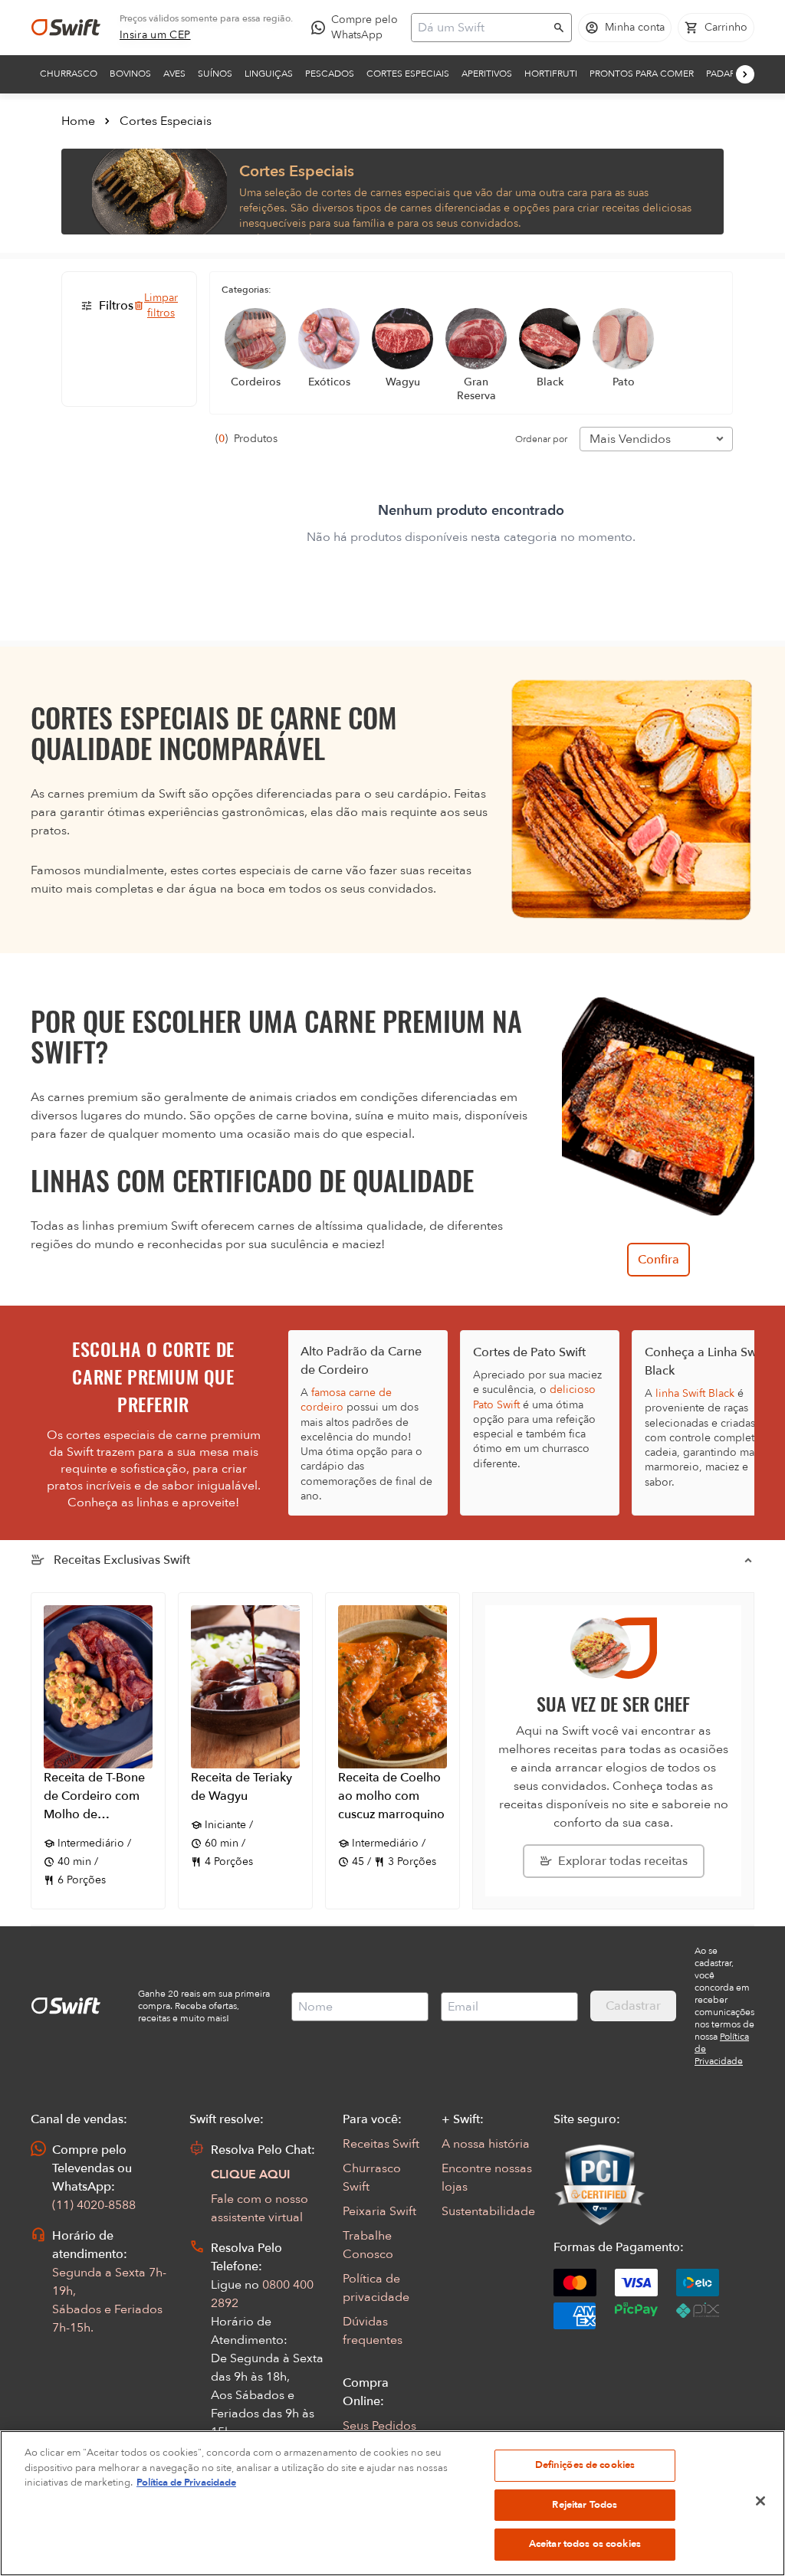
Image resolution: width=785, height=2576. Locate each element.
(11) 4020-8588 (94, 2205)
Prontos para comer (642, 74)
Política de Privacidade (186, 2483)
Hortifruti (551, 74)
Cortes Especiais (408, 74)
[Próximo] (745, 74)
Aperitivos (487, 74)
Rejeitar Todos (585, 2505)
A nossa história (486, 2144)
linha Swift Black (695, 1393)
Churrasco (69, 74)
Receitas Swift (381, 2144)
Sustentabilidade (488, 2211)
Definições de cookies (585, 2465)
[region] (392, 2503)
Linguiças (269, 74)
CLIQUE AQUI (251, 2175)
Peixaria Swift (379, 2211)
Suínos (215, 74)
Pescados (330, 74)
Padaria (725, 74)
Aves (174, 74)
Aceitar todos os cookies (585, 2544)
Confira (659, 1260)
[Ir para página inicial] (66, 28)
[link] (155, 35)
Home (78, 121)
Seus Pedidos (379, 2426)
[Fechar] (760, 2501)
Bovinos (130, 74)
